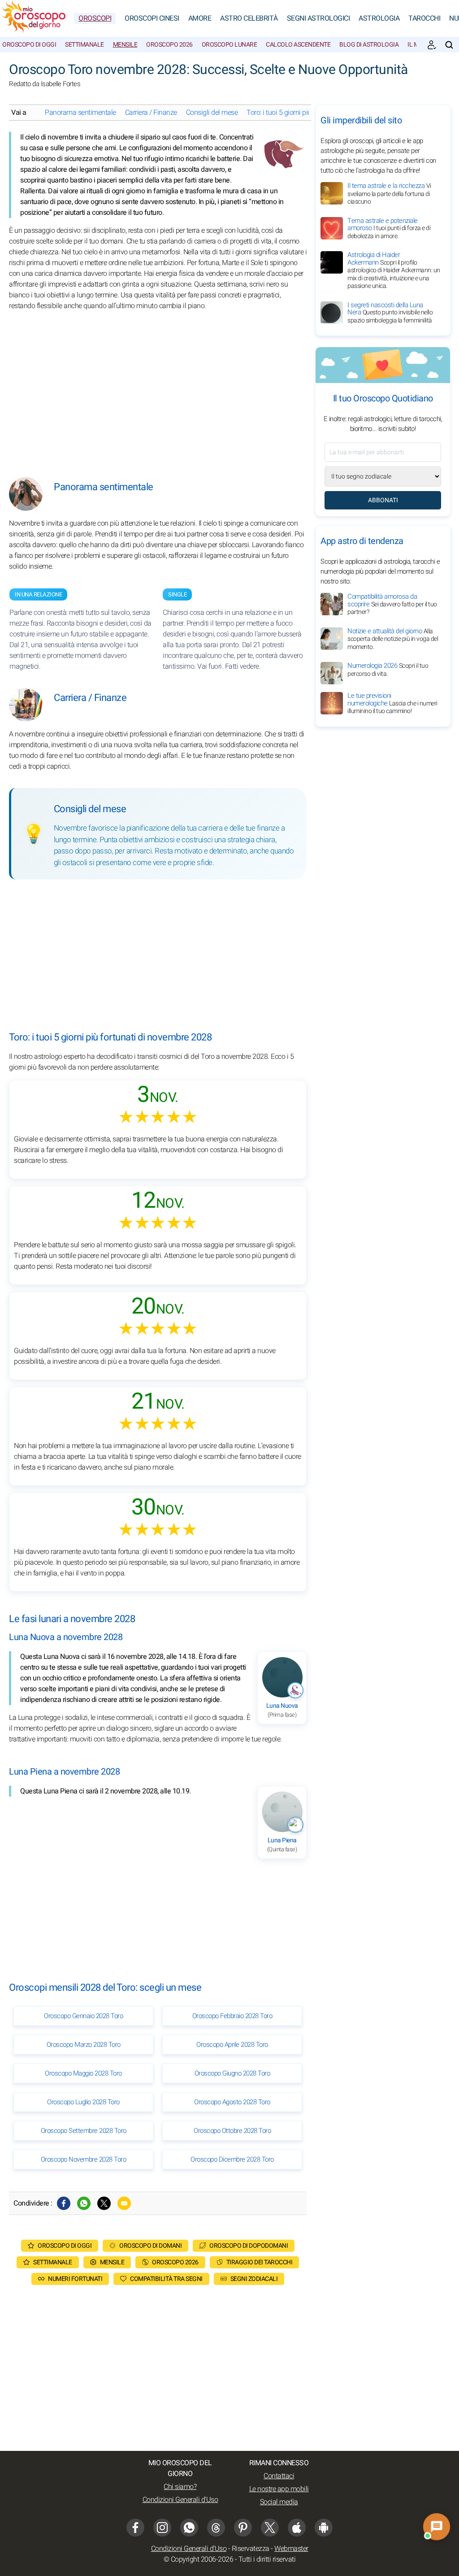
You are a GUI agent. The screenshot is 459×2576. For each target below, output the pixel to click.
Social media (279, 2502)
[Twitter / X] (104, 2203)
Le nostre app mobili (279, 2489)
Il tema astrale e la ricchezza (389, 194)
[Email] (124, 2203)
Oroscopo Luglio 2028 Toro (83, 2102)
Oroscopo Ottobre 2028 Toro (232, 2131)
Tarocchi (424, 18)
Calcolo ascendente (298, 45)
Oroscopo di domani (150, 2246)
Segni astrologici (318, 18)
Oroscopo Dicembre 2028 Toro (232, 2159)
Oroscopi (95, 18)
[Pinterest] (243, 2528)
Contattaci (279, 2476)
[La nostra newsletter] (432, 45)
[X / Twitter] (270, 2528)
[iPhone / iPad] (297, 2528)
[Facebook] (64, 2203)
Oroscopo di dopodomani (249, 2246)
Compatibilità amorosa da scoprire (392, 604)
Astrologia (379, 18)
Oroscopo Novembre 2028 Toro (84, 2159)
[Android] (324, 2528)
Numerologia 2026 (388, 670)
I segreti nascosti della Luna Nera (390, 313)
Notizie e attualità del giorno (393, 639)
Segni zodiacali (254, 2279)
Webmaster (291, 2549)
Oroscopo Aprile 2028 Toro (232, 2045)
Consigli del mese (212, 113)
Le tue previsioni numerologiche (392, 703)
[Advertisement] (158, 387)
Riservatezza (251, 2549)
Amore (200, 18)
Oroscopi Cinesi (152, 18)
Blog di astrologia (369, 45)
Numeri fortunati (75, 2279)
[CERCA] (449, 45)
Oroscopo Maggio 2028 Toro (83, 2073)
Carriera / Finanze (151, 113)
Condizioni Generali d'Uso (180, 2500)
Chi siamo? (180, 2487)
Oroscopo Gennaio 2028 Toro (83, 2016)
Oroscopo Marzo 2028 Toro (84, 2045)
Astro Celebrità (249, 18)
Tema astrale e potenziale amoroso (389, 228)
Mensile (125, 45)
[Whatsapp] (84, 2203)
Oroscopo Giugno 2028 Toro (232, 2073)
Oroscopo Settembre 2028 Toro (84, 2131)
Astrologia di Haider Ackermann (394, 270)
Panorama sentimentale (80, 113)
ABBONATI (383, 500)
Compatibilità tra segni (166, 2279)
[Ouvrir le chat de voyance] (437, 2527)
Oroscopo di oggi (29, 45)
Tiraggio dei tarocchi (260, 2262)
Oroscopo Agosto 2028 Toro (232, 2102)
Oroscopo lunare (229, 45)
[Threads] (216, 2528)
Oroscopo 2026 (169, 45)
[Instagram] (162, 2528)
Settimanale (84, 45)
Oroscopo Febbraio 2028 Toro (232, 2016)
